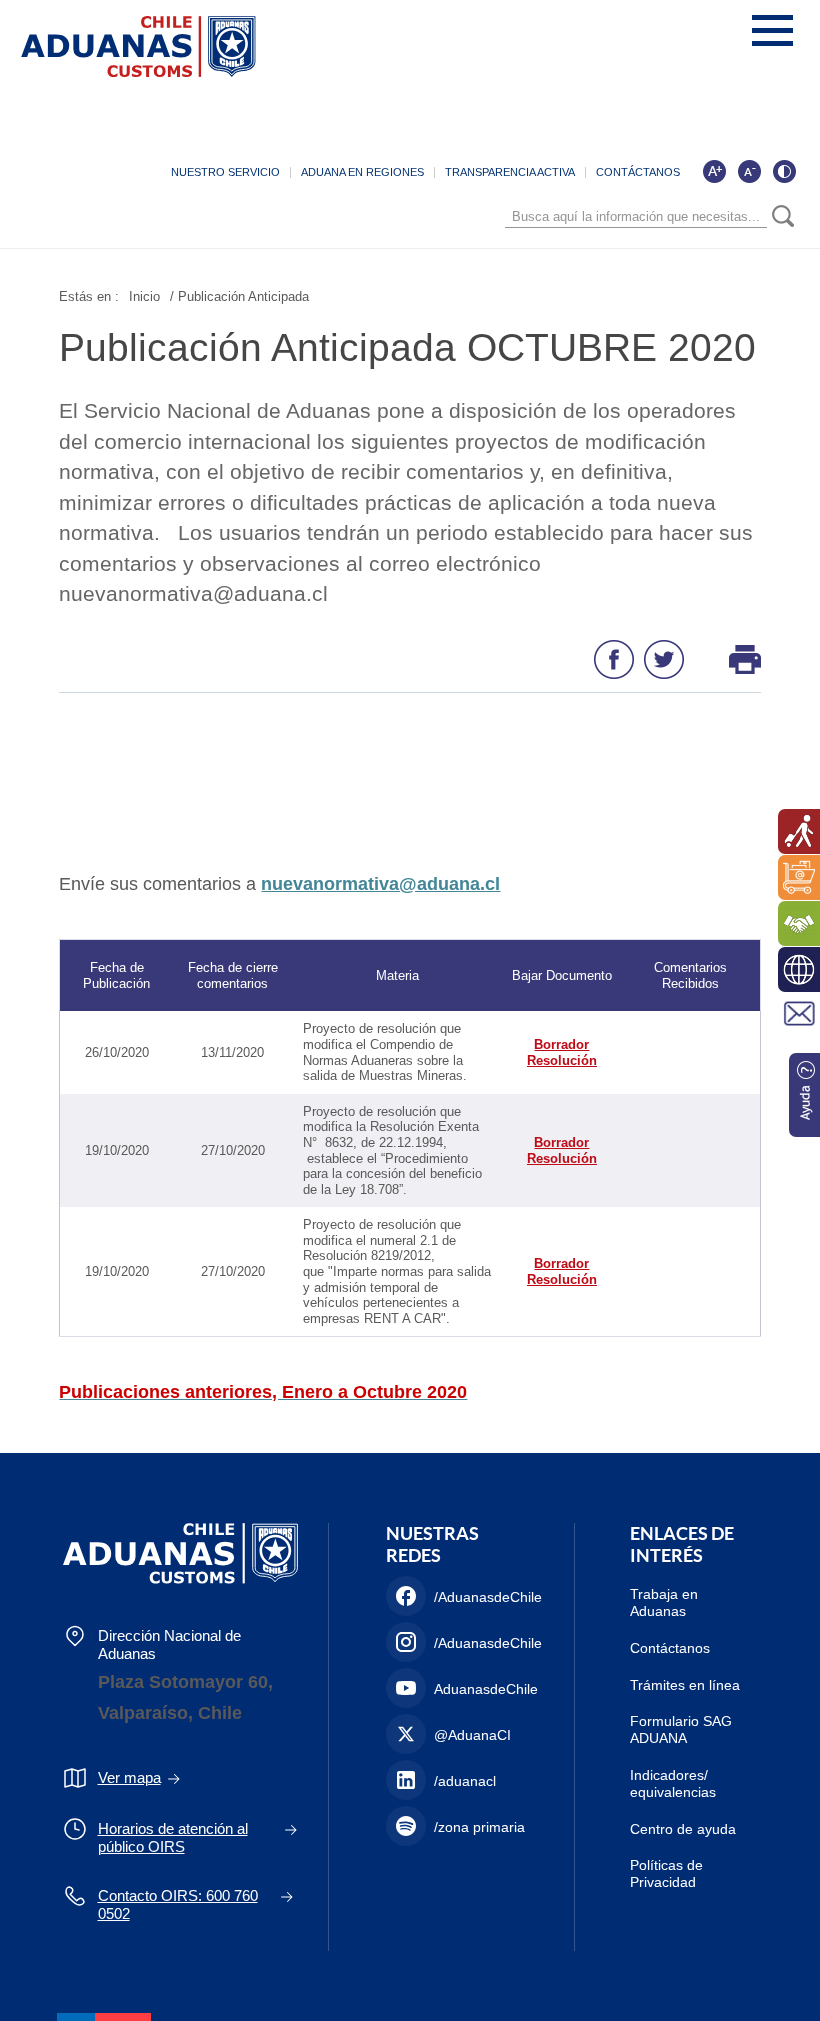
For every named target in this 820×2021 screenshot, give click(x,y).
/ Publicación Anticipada (239, 296)
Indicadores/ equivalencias (673, 1783)
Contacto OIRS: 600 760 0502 (178, 1904)
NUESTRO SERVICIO (225, 172)
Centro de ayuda (683, 1829)
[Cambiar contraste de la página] (784, 171)
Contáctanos (670, 1648)
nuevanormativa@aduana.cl (380, 884)
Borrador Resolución (562, 1052)
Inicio (144, 296)
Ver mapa (129, 1777)
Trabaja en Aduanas (664, 1602)
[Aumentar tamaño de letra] (714, 171)
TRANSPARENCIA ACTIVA (510, 172)
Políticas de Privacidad (666, 1873)
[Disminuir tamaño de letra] (749, 171)
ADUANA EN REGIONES (362, 172)
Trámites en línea (685, 1685)
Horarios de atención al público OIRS (173, 1837)
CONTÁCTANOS (638, 172)
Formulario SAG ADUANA (681, 1729)
